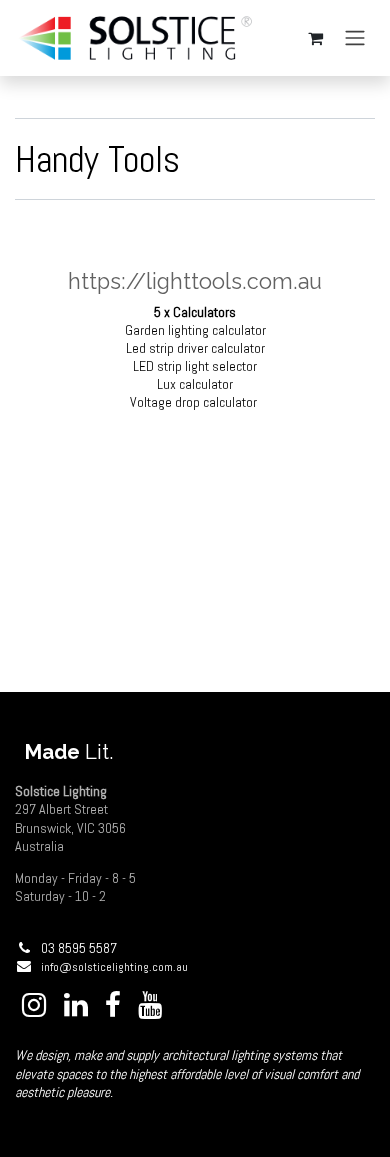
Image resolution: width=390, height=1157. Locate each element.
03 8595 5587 (79, 948)
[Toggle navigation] (355, 38)
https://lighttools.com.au (195, 281)
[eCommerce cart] (315, 38)
